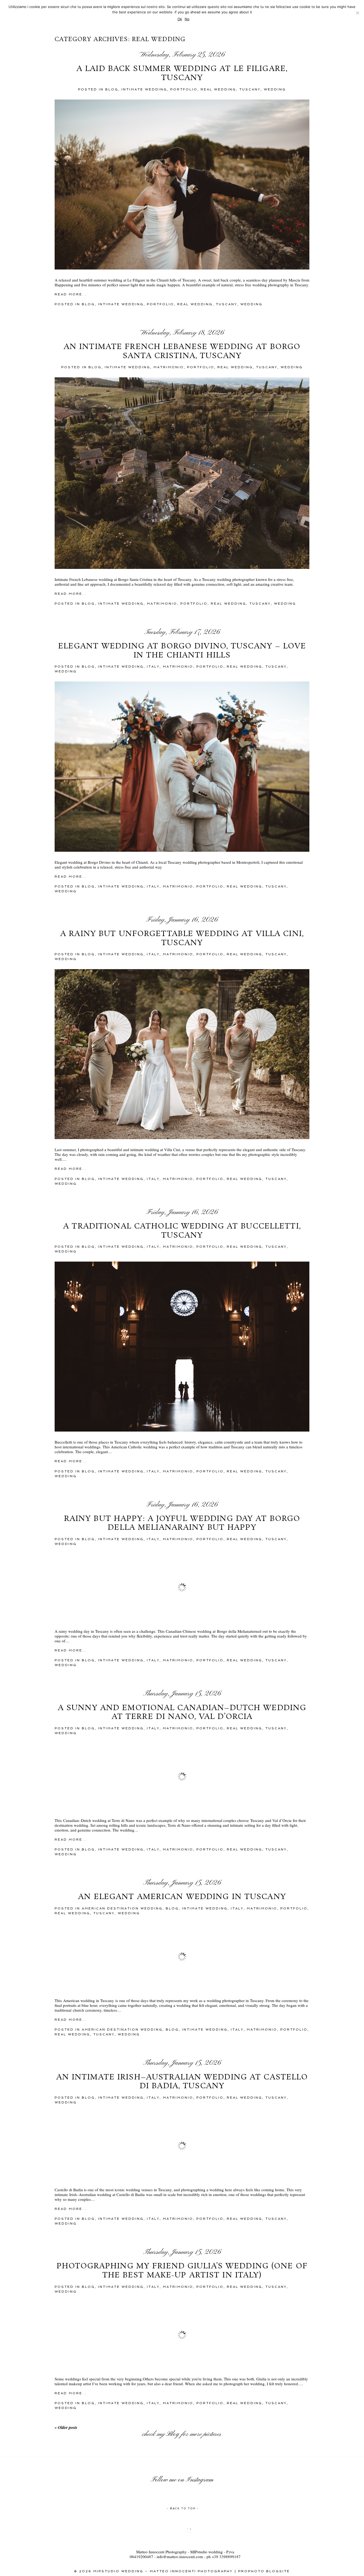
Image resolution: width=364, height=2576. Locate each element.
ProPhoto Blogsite (264, 2571)
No (187, 19)
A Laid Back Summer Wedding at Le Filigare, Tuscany (182, 74)
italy (153, 667)
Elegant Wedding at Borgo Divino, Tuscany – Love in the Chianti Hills (182, 651)
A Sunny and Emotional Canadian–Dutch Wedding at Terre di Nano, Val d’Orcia (182, 1713)
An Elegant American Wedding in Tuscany (182, 1897)
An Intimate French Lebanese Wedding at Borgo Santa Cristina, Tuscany (182, 352)
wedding (275, 89)
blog (112, 89)
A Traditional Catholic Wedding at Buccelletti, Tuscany (182, 1231)
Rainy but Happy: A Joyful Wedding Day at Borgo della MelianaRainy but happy (182, 1523)
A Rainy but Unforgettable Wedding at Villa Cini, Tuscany (182, 939)
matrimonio (169, 367)
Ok (180, 19)
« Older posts (66, 2427)
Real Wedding (218, 89)
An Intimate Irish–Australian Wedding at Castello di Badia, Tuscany (182, 2082)
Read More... (71, 294)
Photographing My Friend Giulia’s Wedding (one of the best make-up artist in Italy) (182, 2271)
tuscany (250, 89)
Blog (173, 2434)
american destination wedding (122, 1908)
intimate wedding (144, 89)
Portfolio (184, 89)
